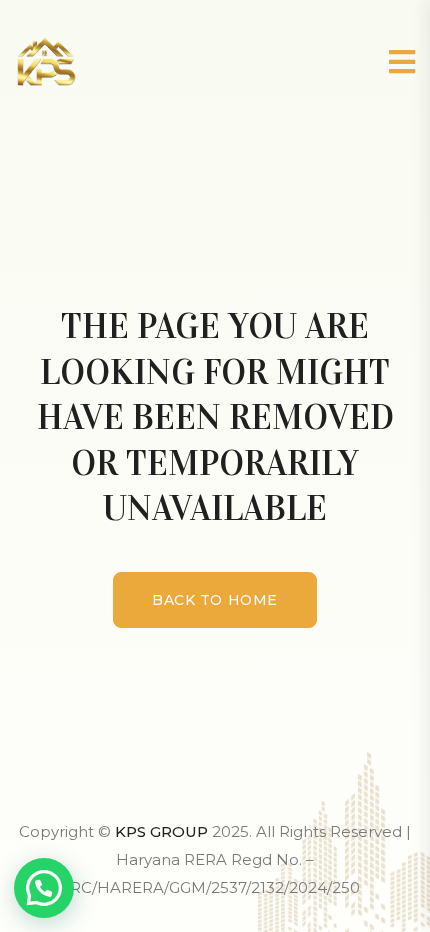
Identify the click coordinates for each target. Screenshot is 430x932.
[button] (44, 888)
